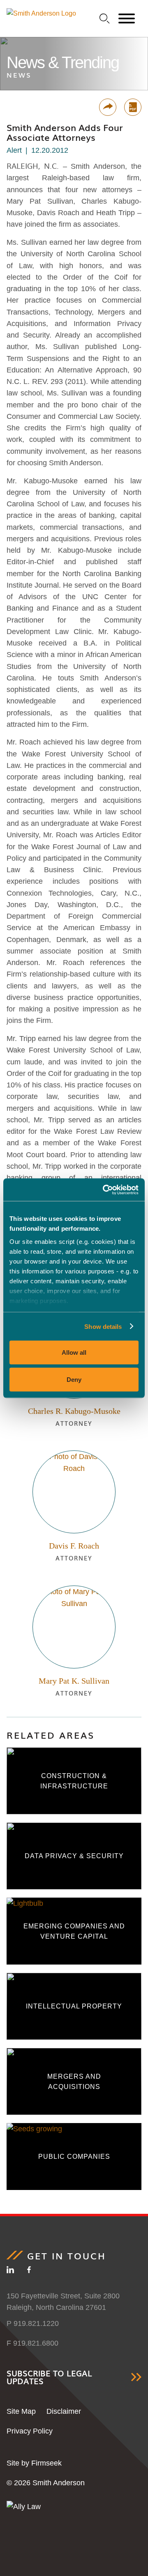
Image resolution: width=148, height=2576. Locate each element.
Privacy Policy (30, 2431)
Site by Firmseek (34, 2463)
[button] (108, 107)
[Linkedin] (10, 2271)
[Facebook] (29, 2271)
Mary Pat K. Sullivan (74, 1681)
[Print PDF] (133, 107)
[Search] (105, 19)
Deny (74, 1379)
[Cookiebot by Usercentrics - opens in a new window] (104, 1190)
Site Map (21, 2411)
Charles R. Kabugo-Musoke (74, 1411)
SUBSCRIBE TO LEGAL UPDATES (49, 2377)
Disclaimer (64, 2411)
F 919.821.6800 (32, 2343)
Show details (103, 1326)
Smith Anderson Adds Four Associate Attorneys (65, 132)
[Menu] (127, 19)
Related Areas (51, 1735)
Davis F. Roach (74, 1546)
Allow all (74, 1352)
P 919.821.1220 (33, 2323)
